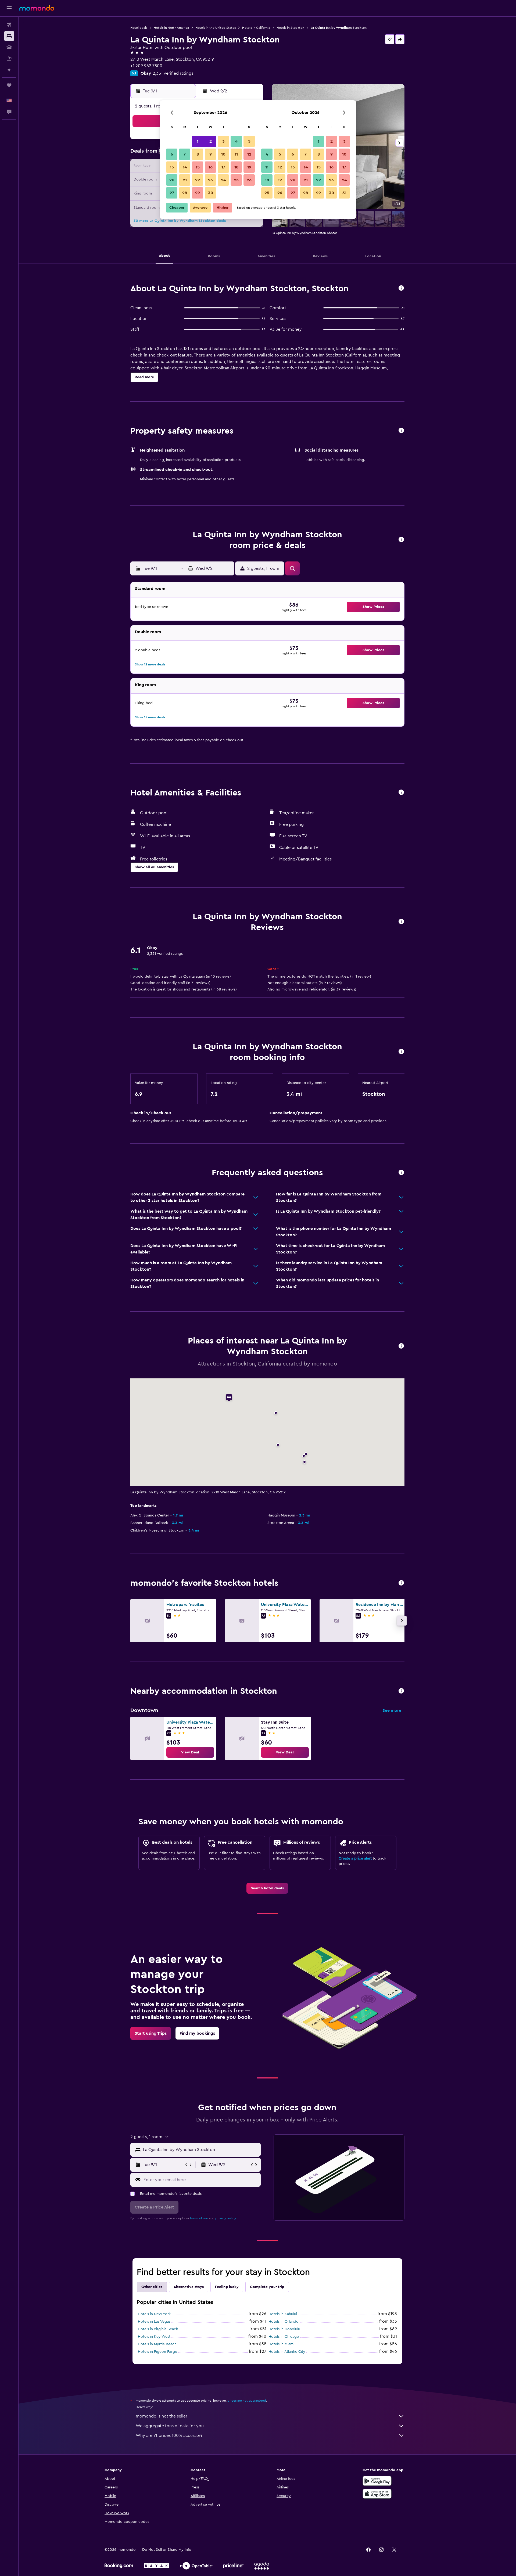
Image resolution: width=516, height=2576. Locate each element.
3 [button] (223, 141)
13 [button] (172, 167)
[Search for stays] (9, 36)
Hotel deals (139, 28)
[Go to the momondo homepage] (37, 8)
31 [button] (344, 193)
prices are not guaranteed (247, 2401)
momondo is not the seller (162, 2416)
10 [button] (223, 154)
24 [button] (223, 180)
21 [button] (185, 180)
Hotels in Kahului (283, 2314)
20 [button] (172, 180)
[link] (190, 1752)
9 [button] (211, 154)
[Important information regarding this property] (401, 1052)
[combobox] (201, 2150)
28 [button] (185, 193)
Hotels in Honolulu (284, 2329)
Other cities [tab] (152, 2287)
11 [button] (236, 154)
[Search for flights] (9, 25)
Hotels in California (256, 28)
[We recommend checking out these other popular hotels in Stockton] (401, 1583)
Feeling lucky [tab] (227, 2287)
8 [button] (198, 154)
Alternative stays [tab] (189, 2287)
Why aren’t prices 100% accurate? (169, 2436)
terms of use (199, 2218)
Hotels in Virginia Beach (158, 2329)
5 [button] (249, 141)
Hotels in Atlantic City (287, 2352)
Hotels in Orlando (284, 2322)
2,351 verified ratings (173, 73)
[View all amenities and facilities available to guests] (401, 793)
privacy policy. (226, 2218)
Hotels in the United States (216, 28)
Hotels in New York (154, 2314)
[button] (9, 8)
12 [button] (249, 154)
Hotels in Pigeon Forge (157, 2352)
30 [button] (211, 193)
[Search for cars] (9, 47)
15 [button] (198, 167)
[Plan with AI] (9, 70)
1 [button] (198, 141)
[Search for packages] (9, 59)
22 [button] (198, 180)
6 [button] (172, 154)
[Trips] (9, 85)
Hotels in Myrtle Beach (157, 2344)
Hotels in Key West (154, 2337)
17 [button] (223, 167)
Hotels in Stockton (290, 28)
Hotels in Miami (281, 2344)
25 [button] (236, 180)
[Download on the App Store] (377, 2494)
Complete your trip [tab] (267, 2287)
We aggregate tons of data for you (170, 2426)
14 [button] (185, 167)
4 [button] (236, 141)
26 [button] (249, 180)
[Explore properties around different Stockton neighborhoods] (401, 1691)
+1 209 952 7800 (146, 66)
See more (392, 1710)
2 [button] (211, 141)
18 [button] (236, 167)
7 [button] (185, 154)
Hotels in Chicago (284, 2337)
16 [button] (211, 167)
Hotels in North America (171, 28)
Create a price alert (355, 1858)
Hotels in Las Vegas (154, 2322)
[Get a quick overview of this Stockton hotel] (401, 288)
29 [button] (198, 193)
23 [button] (210, 180)
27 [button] (172, 193)
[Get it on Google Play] (377, 2481)
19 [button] (249, 167)
